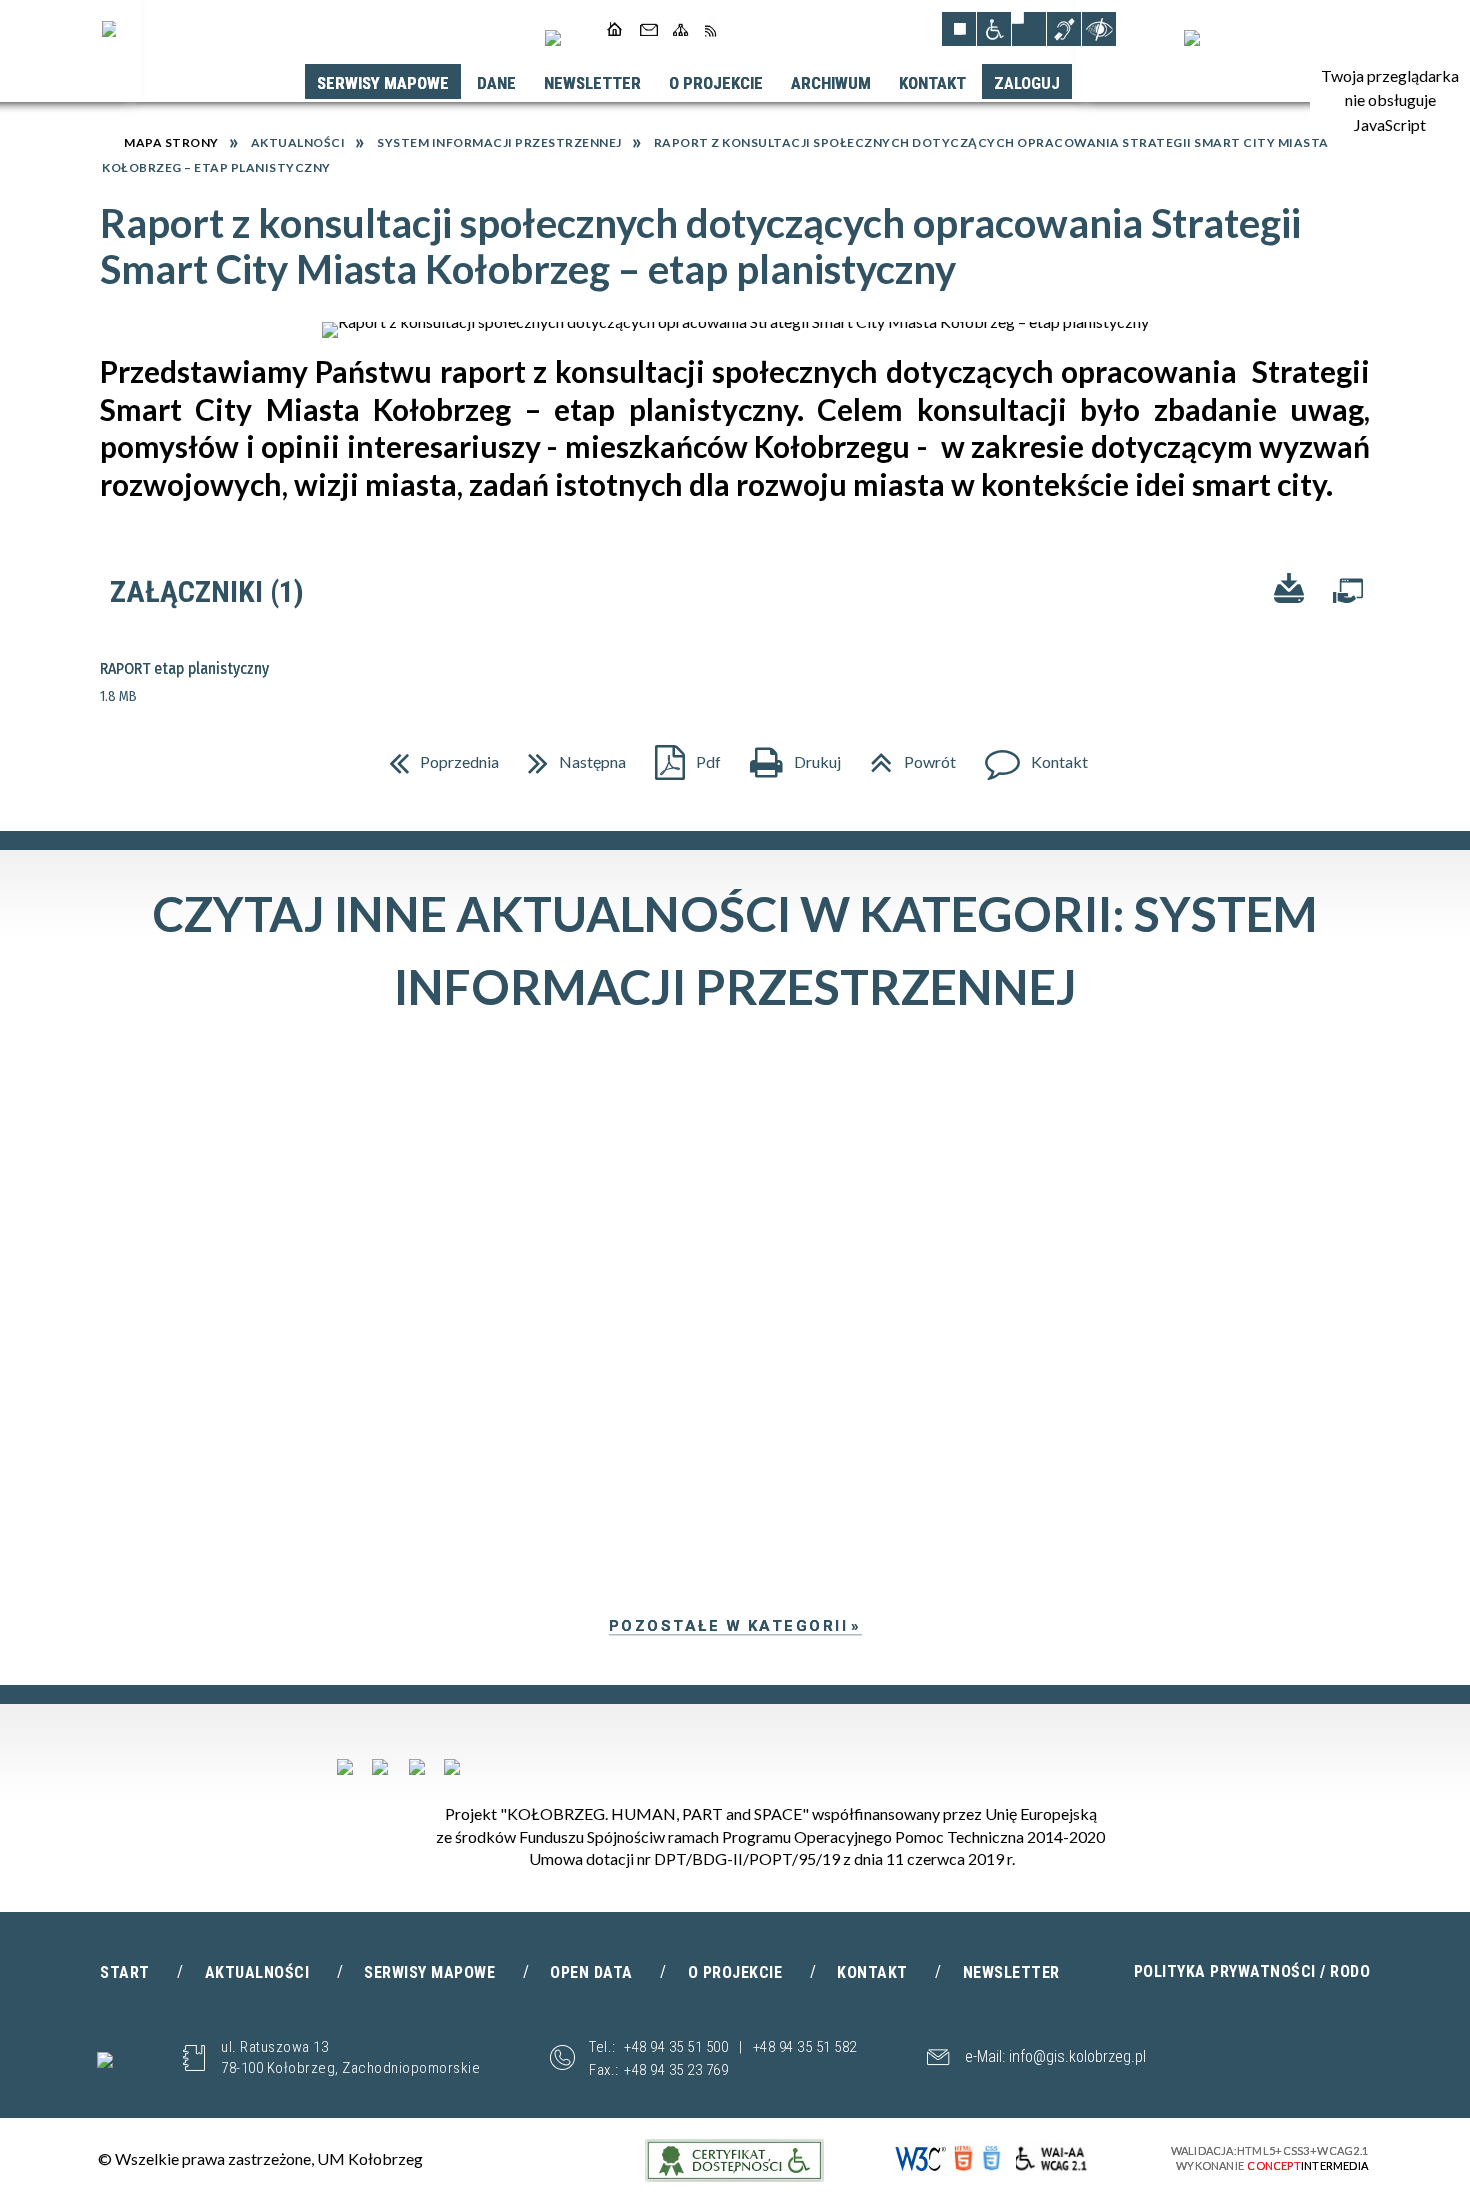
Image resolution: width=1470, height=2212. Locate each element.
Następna (569, 755)
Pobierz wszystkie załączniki (1289, 591)
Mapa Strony (680, 28)
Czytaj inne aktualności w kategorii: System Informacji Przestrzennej (735, 950)
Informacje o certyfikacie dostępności (734, 2160)
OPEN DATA (591, 1972)
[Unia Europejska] (1192, 38)
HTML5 (964, 2159)
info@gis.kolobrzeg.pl (1077, 2056)
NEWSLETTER (1011, 1972)
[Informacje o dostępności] (994, 29)
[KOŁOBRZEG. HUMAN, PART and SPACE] (417, 1767)
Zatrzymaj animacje (959, 29)
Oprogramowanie (1348, 595)
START (125, 1972)
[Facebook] (553, 38)
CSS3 (994, 2159)
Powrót (905, 755)
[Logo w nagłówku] (109, 29)
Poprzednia (436, 755)
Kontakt (647, 28)
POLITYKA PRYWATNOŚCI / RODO (1252, 1971)
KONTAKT (872, 1972)
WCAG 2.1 (1057, 2158)
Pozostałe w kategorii (729, 1626)
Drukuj (787, 755)
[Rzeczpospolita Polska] (380, 1767)
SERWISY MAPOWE (429, 1972)
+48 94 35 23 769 (676, 2070)
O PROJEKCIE (735, 1972)
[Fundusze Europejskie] (345, 1767)
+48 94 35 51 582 (805, 2047)
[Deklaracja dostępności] (1029, 29)
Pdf (680, 755)
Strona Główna (615, 28)
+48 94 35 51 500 (676, 2047)
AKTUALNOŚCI (257, 1972)
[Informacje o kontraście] (1099, 29)
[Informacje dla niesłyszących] (1064, 29)
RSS (710, 28)
